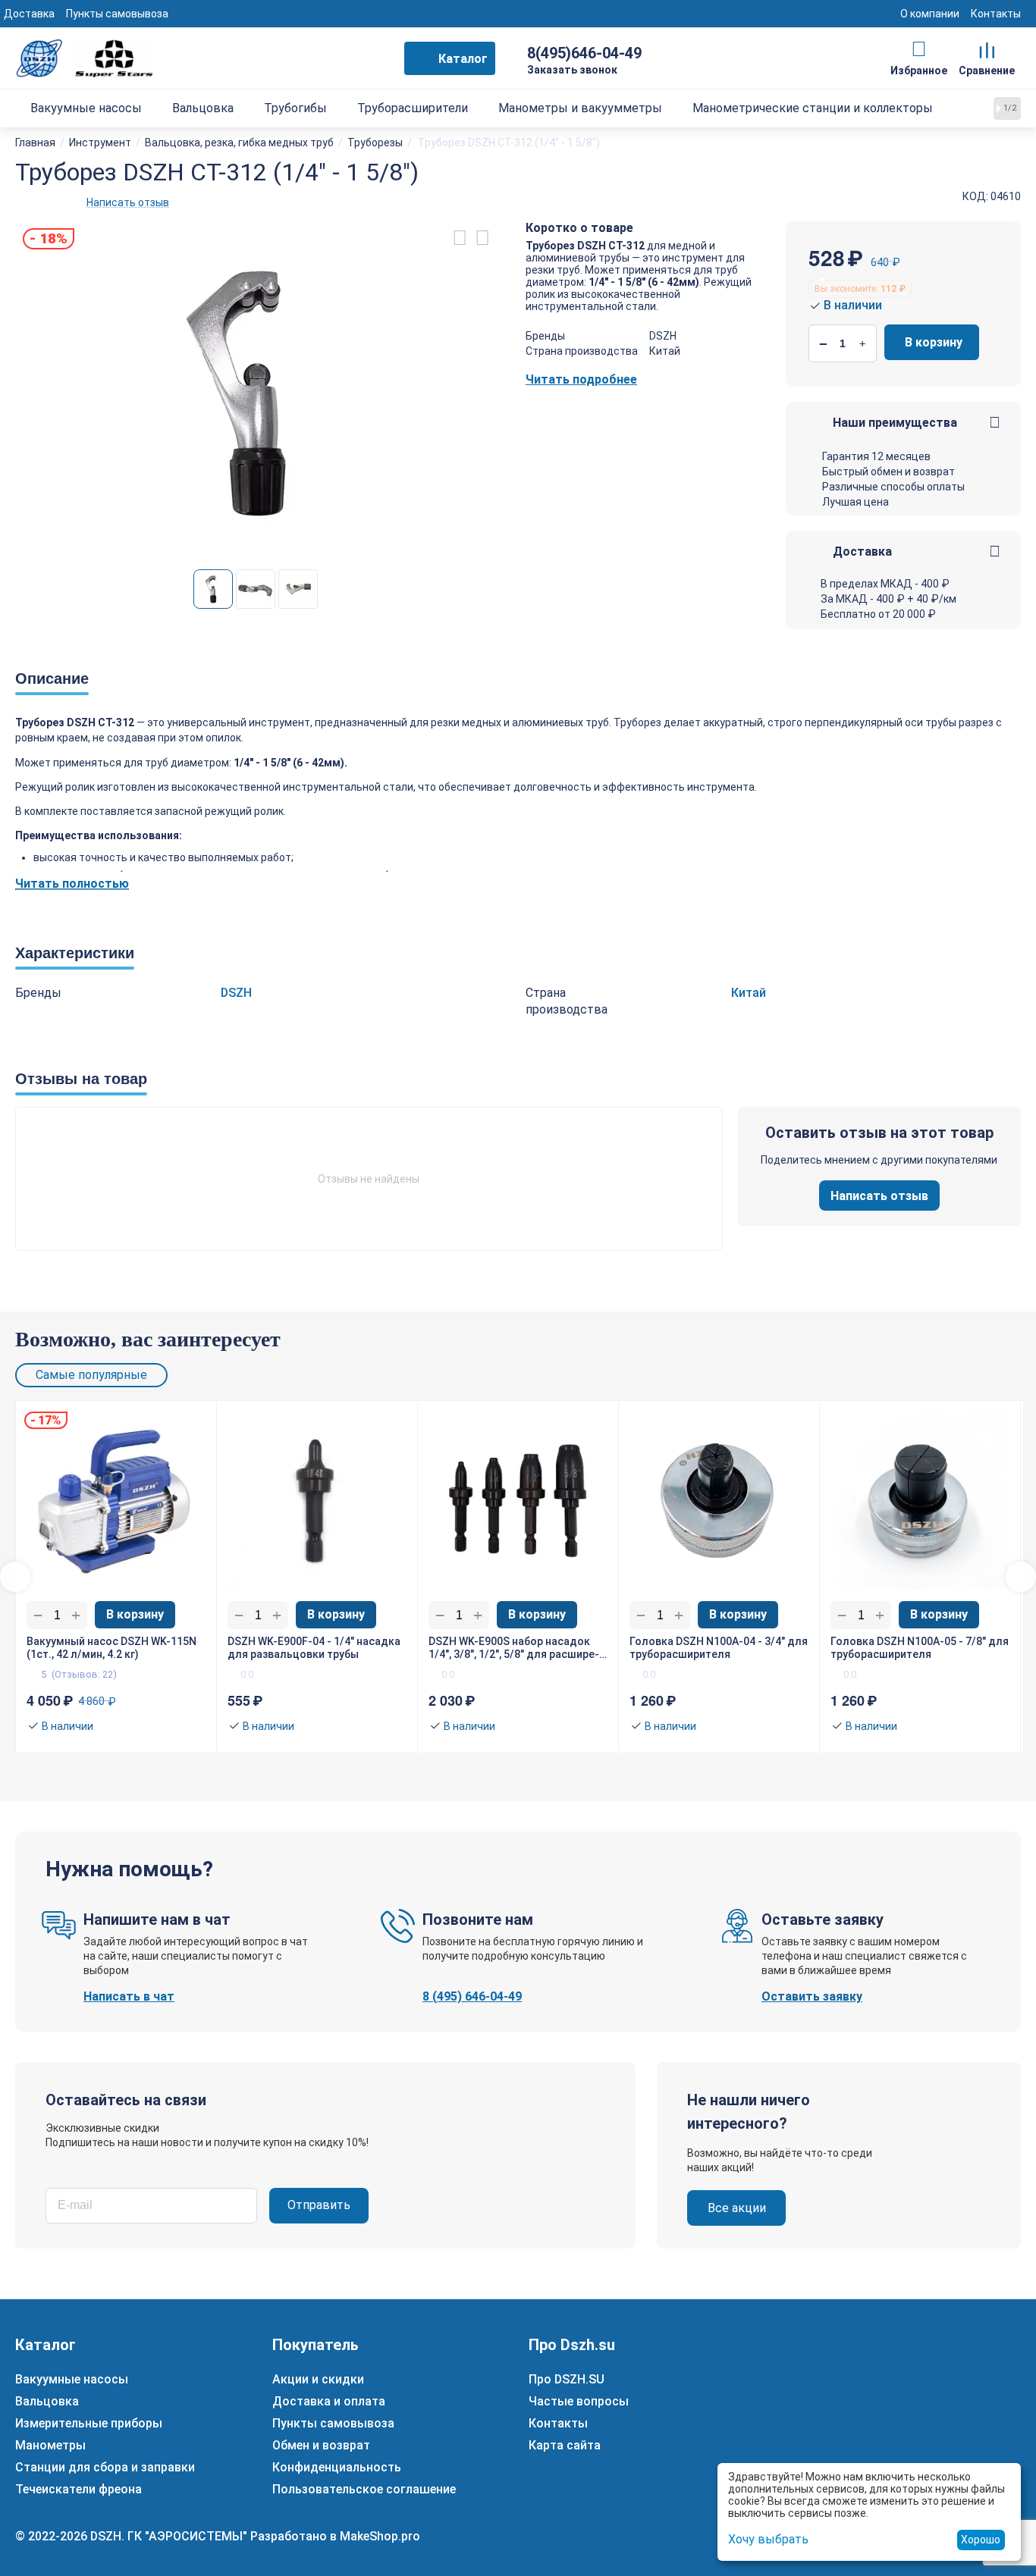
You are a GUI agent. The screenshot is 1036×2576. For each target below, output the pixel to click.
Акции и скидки (318, 2379)
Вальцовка (47, 2401)
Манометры (50, 2445)
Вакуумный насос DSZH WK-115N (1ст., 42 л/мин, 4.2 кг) (111, 1648)
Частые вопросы (579, 2401)
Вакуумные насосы (72, 2379)
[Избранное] (919, 49)
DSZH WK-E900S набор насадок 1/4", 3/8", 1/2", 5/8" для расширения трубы (514, 1648)
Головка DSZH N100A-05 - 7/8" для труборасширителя (920, 1648)
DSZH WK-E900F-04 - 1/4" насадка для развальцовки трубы (314, 1648)
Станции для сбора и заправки (105, 2467)
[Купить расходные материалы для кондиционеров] (85, 57)
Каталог (463, 59)
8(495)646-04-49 (584, 53)
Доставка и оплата (329, 2401)
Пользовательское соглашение (364, 2489)
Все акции (737, 2208)
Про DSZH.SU (567, 2379)
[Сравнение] (987, 49)
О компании (930, 14)
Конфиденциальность (337, 2467)
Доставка (29, 14)
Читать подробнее (581, 379)
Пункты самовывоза (117, 14)
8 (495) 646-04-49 (472, 1996)
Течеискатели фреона (78, 2489)
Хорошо (981, 2540)
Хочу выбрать (768, 2539)
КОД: (975, 196)
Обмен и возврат (321, 2445)
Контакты (996, 14)
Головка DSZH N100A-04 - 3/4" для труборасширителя (719, 1648)
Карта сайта (565, 2445)
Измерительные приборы (89, 2423)
